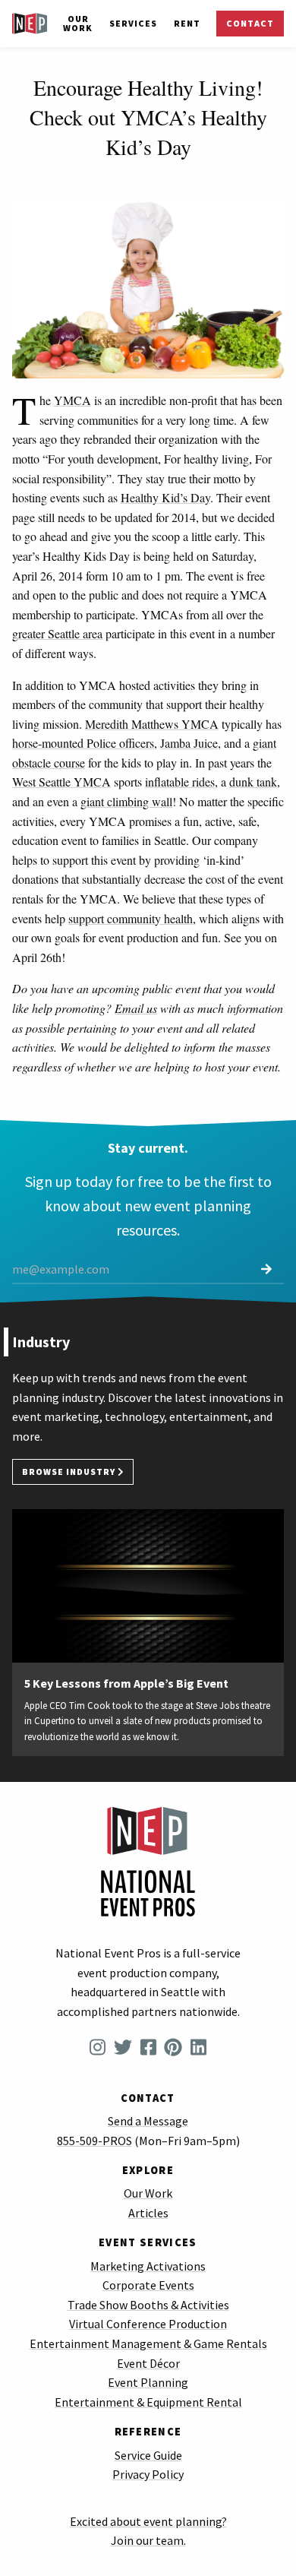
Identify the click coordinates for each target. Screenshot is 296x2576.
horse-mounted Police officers (83, 743)
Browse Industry (70, 1472)
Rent (187, 23)
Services (133, 23)
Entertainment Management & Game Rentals (148, 2343)
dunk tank (253, 782)
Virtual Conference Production (148, 2324)
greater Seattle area (57, 633)
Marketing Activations (148, 2266)
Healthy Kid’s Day (165, 497)
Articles (148, 2213)
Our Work (78, 23)
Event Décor (148, 2363)
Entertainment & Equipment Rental (148, 2402)
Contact (250, 23)
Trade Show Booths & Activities (148, 2305)
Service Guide (148, 2455)
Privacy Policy (148, 2474)
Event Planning (148, 2382)
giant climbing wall (126, 801)
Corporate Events (148, 2285)
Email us (136, 1008)
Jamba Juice (189, 743)
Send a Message (148, 2121)
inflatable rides (180, 782)
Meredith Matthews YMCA (152, 724)
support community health (131, 918)
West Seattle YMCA (61, 782)
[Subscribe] (266, 1269)
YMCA (72, 400)
